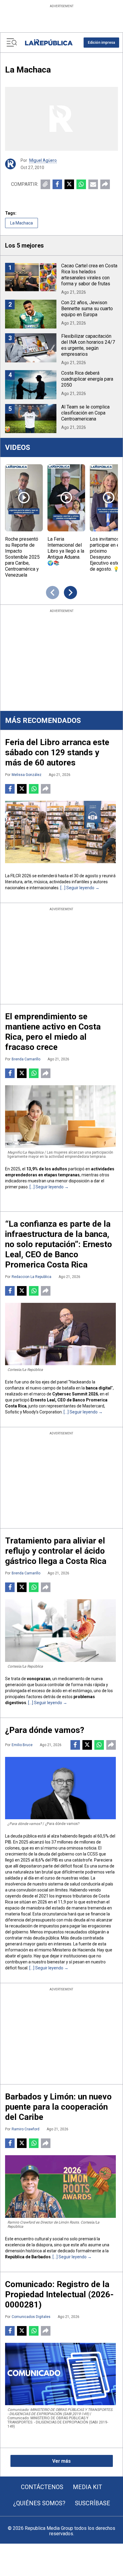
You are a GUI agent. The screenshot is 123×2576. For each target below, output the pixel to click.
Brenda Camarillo (26, 1059)
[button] (101, 43)
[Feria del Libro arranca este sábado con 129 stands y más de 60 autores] (60, 832)
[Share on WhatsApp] (81, 184)
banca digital (99, 1388)
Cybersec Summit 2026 (75, 1394)
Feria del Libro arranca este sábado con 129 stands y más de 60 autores (57, 752)
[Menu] (12, 43)
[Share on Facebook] (57, 184)
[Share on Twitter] (69, 184)
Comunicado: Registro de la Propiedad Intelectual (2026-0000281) (59, 2294)
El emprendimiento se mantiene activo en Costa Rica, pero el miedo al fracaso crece (53, 1032)
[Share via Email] (93, 184)
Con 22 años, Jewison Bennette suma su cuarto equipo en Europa (87, 309)
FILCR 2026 (21, 876)
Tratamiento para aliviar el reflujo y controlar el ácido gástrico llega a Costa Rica (56, 1551)
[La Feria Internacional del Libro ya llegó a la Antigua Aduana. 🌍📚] (66, 498)
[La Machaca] (61, 119)
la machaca (21, 223)
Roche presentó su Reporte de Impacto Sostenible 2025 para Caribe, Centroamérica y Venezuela (22, 557)
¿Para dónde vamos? (45, 1730)
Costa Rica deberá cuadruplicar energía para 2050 (87, 379)
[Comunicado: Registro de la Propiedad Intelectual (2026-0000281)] (60, 2374)
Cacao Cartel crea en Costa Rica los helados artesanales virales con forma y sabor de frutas (89, 275)
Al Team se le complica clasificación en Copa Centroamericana (85, 413)
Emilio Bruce (22, 1745)
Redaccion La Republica (31, 1277)
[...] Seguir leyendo (77, 888)
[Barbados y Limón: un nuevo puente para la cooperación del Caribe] (60, 2186)
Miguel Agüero (43, 160)
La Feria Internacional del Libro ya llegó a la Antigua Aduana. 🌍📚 (66, 551)
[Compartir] (105, 184)
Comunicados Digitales (31, 2317)
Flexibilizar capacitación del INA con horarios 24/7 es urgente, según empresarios (88, 345)
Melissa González (27, 775)
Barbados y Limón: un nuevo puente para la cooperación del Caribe (58, 2107)
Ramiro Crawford (26, 2129)
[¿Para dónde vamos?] (60, 1788)
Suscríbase (93, 2503)
